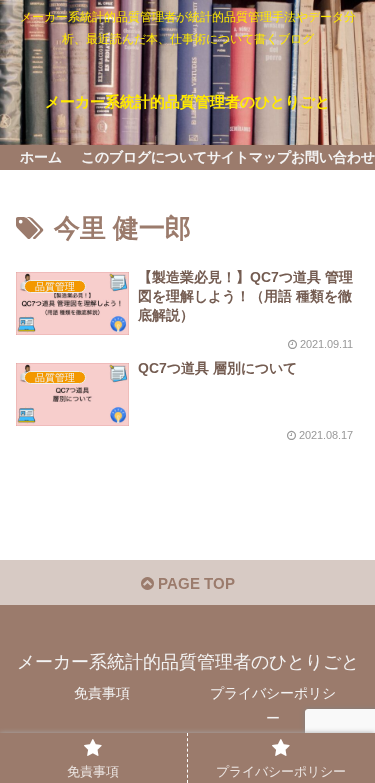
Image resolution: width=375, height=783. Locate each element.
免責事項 (102, 693)
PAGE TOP (194, 583)
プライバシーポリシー (273, 705)
